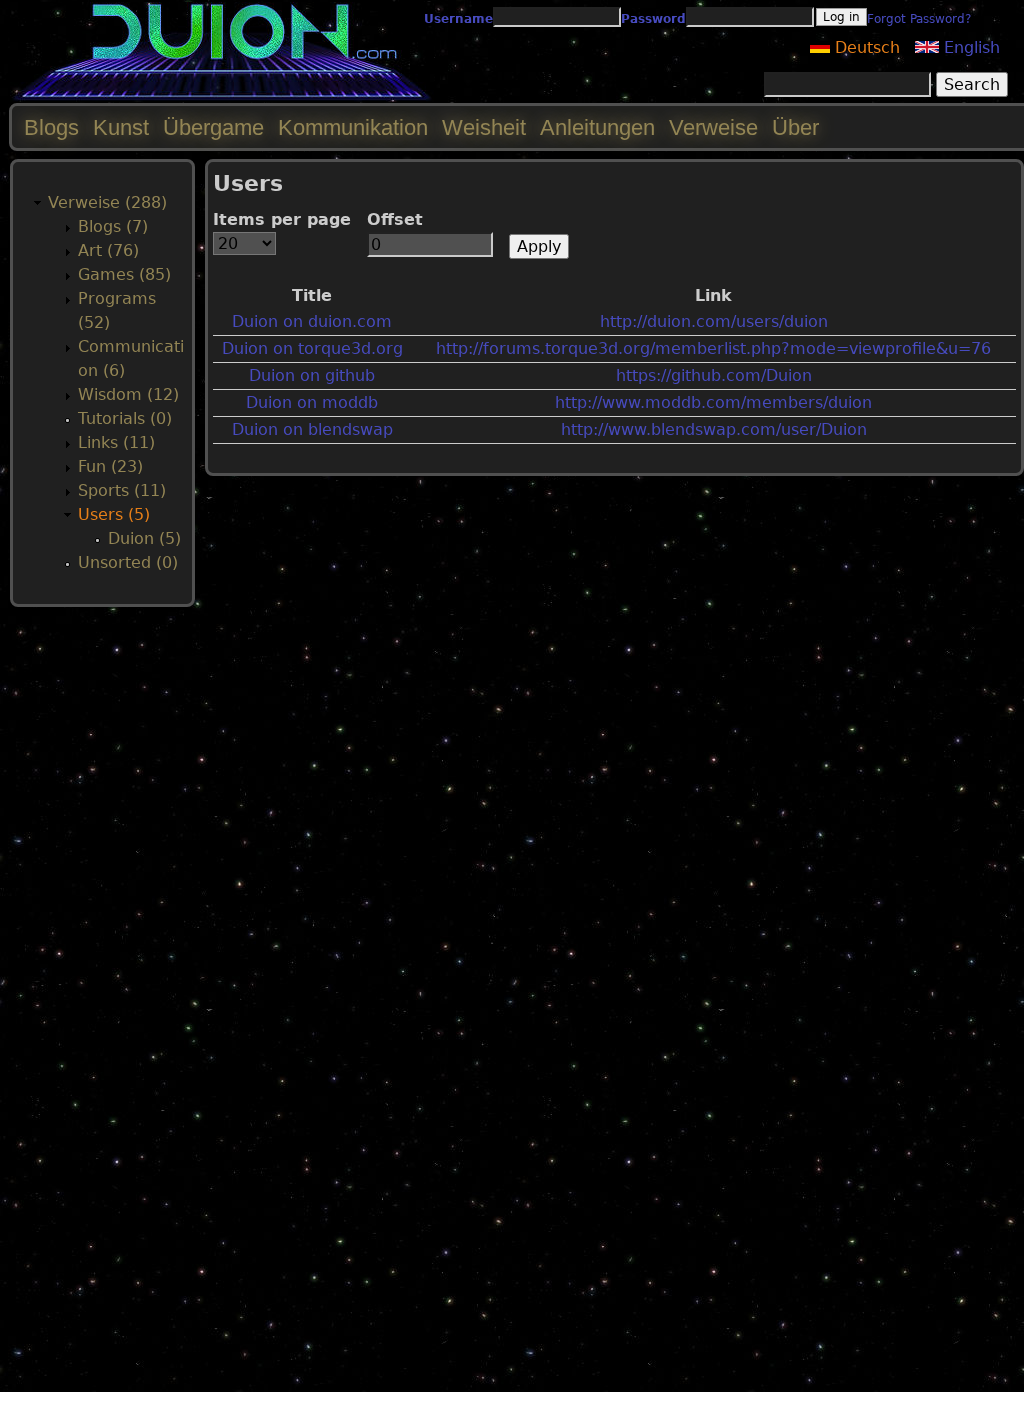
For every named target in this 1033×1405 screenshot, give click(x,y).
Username (458, 19)
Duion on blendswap (312, 429)
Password (653, 19)
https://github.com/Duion (714, 375)
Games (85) (124, 274)
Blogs (51, 127)
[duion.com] (222, 96)
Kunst (121, 127)
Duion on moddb (312, 402)
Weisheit (484, 127)
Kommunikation (353, 127)
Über (795, 127)
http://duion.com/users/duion (714, 321)
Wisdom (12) (128, 394)
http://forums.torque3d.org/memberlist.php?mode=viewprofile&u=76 (713, 348)
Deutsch (865, 47)
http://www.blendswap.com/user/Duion (714, 429)
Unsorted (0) (128, 562)
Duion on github (312, 375)
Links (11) (116, 442)
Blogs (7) (113, 226)
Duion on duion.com (312, 321)
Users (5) (114, 514)
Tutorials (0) (125, 418)
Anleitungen (597, 127)
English (969, 47)
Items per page (282, 219)
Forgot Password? (919, 19)
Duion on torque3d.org (312, 348)
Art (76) (108, 250)
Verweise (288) (107, 202)
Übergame (213, 127)
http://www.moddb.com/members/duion (713, 402)
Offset (395, 219)
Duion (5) (144, 538)
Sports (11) (122, 490)
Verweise (713, 127)
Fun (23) (110, 466)
